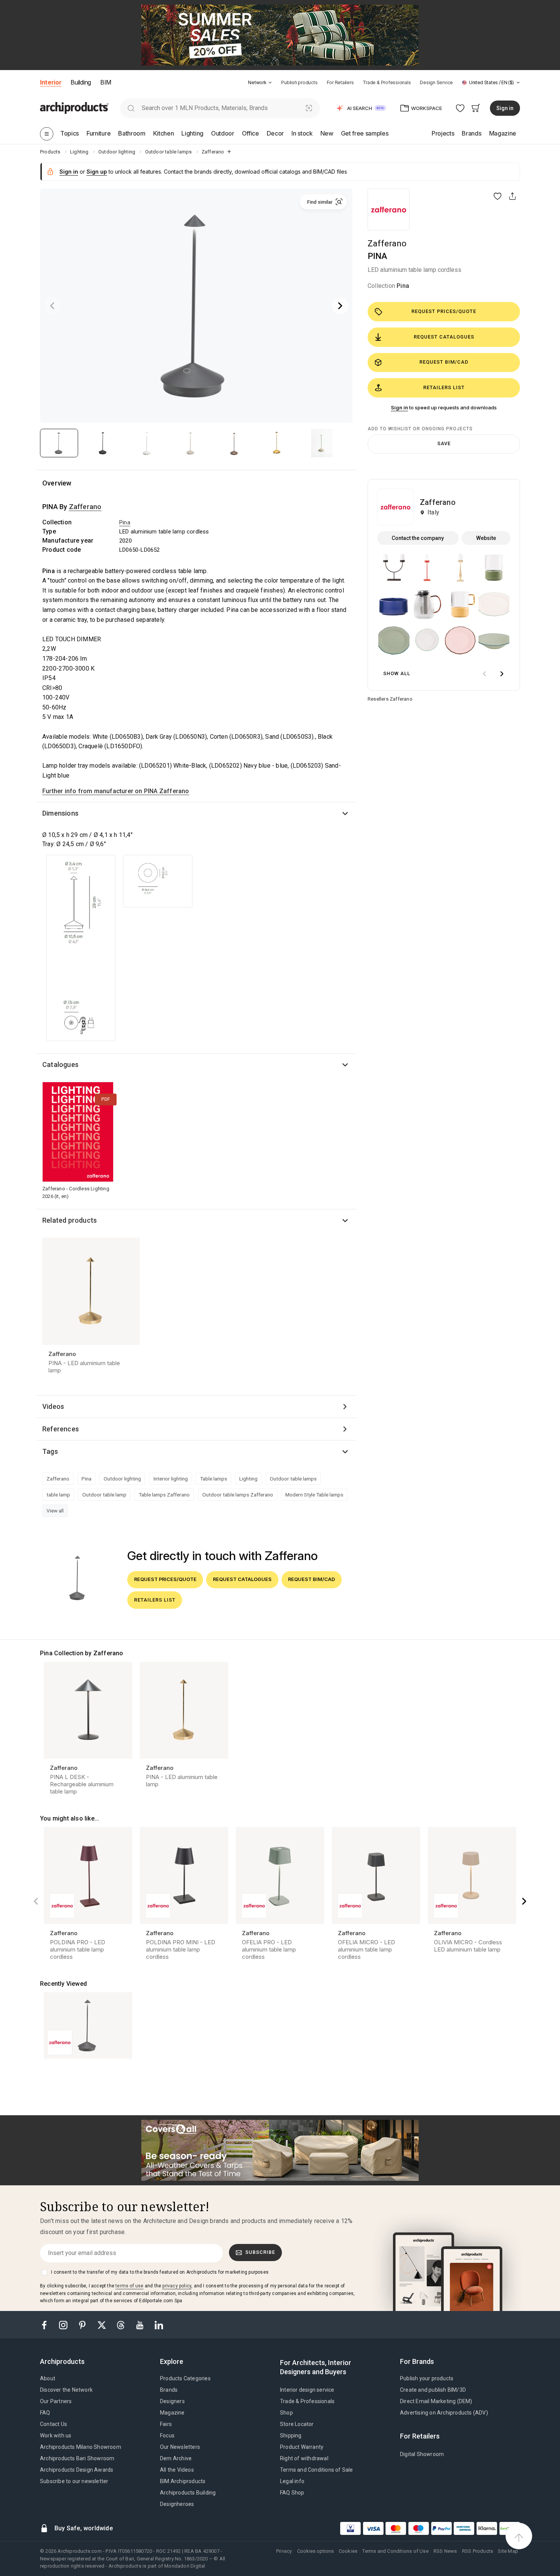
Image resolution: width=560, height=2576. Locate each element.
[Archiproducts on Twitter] (102, 2324)
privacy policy (177, 2286)
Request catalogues (444, 337)
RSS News (445, 2551)
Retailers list (444, 387)
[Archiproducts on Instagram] (64, 2324)
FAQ (45, 2413)
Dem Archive (176, 2458)
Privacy (284, 2551)
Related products (70, 1220)
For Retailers (340, 82)
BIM (106, 82)
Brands (169, 2390)
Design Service (436, 82)
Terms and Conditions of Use (395, 2551)
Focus (167, 2435)
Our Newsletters (180, 2447)
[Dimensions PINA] (81, 948)
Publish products (299, 82)
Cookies (348, 2551)
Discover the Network (66, 2390)
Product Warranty (302, 2447)
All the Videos (177, 2470)
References (61, 1429)
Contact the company (418, 538)
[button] (260, 82)
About (48, 2378)
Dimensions (60, 813)
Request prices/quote (444, 311)
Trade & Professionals (387, 82)
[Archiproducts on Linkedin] (159, 2324)
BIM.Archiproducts (183, 2481)
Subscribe (260, 2252)
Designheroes (177, 2504)
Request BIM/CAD (444, 362)
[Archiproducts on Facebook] (47, 2324)
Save (444, 443)
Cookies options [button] (315, 2551)
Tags (50, 1451)
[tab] (270, 83)
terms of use (129, 2286)
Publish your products (427, 2378)
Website (486, 538)
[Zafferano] (389, 209)
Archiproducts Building (188, 2493)
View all (55, 1511)
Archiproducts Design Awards (77, 2470)
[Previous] (52, 306)
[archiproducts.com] (74, 108)
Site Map (508, 2551)
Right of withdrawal (304, 2458)
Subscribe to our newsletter (74, 2481)
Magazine (172, 2413)
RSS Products (478, 2551)
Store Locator (297, 2424)
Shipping (291, 2435)
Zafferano (387, 244)
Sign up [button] (97, 172)
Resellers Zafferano (390, 699)
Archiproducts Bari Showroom (77, 2458)
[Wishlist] (460, 108)
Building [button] (81, 82)
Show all (397, 673)
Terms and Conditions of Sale (317, 2470)
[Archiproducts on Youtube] (141, 2324)
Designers (172, 2401)
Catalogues (60, 1064)
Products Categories (185, 2378)
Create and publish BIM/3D (433, 2390)
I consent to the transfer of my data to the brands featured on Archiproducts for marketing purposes (160, 2272)
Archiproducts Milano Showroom (81, 2447)
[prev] (484, 674)
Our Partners (56, 2401)
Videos (53, 1406)
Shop (286, 2413)
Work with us (56, 2435)
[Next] (340, 306)
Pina (403, 286)
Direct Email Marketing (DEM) (436, 2401)
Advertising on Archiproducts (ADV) (444, 2413)
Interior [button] (51, 82)
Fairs (166, 2424)
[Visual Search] (309, 108)
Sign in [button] (505, 108)
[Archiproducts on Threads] (122, 2324)
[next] (502, 674)
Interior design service (307, 2390)
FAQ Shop (292, 2493)
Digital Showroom (422, 2454)
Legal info (292, 2481)
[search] (131, 108)
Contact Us (54, 2424)
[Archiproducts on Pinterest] (83, 2324)
